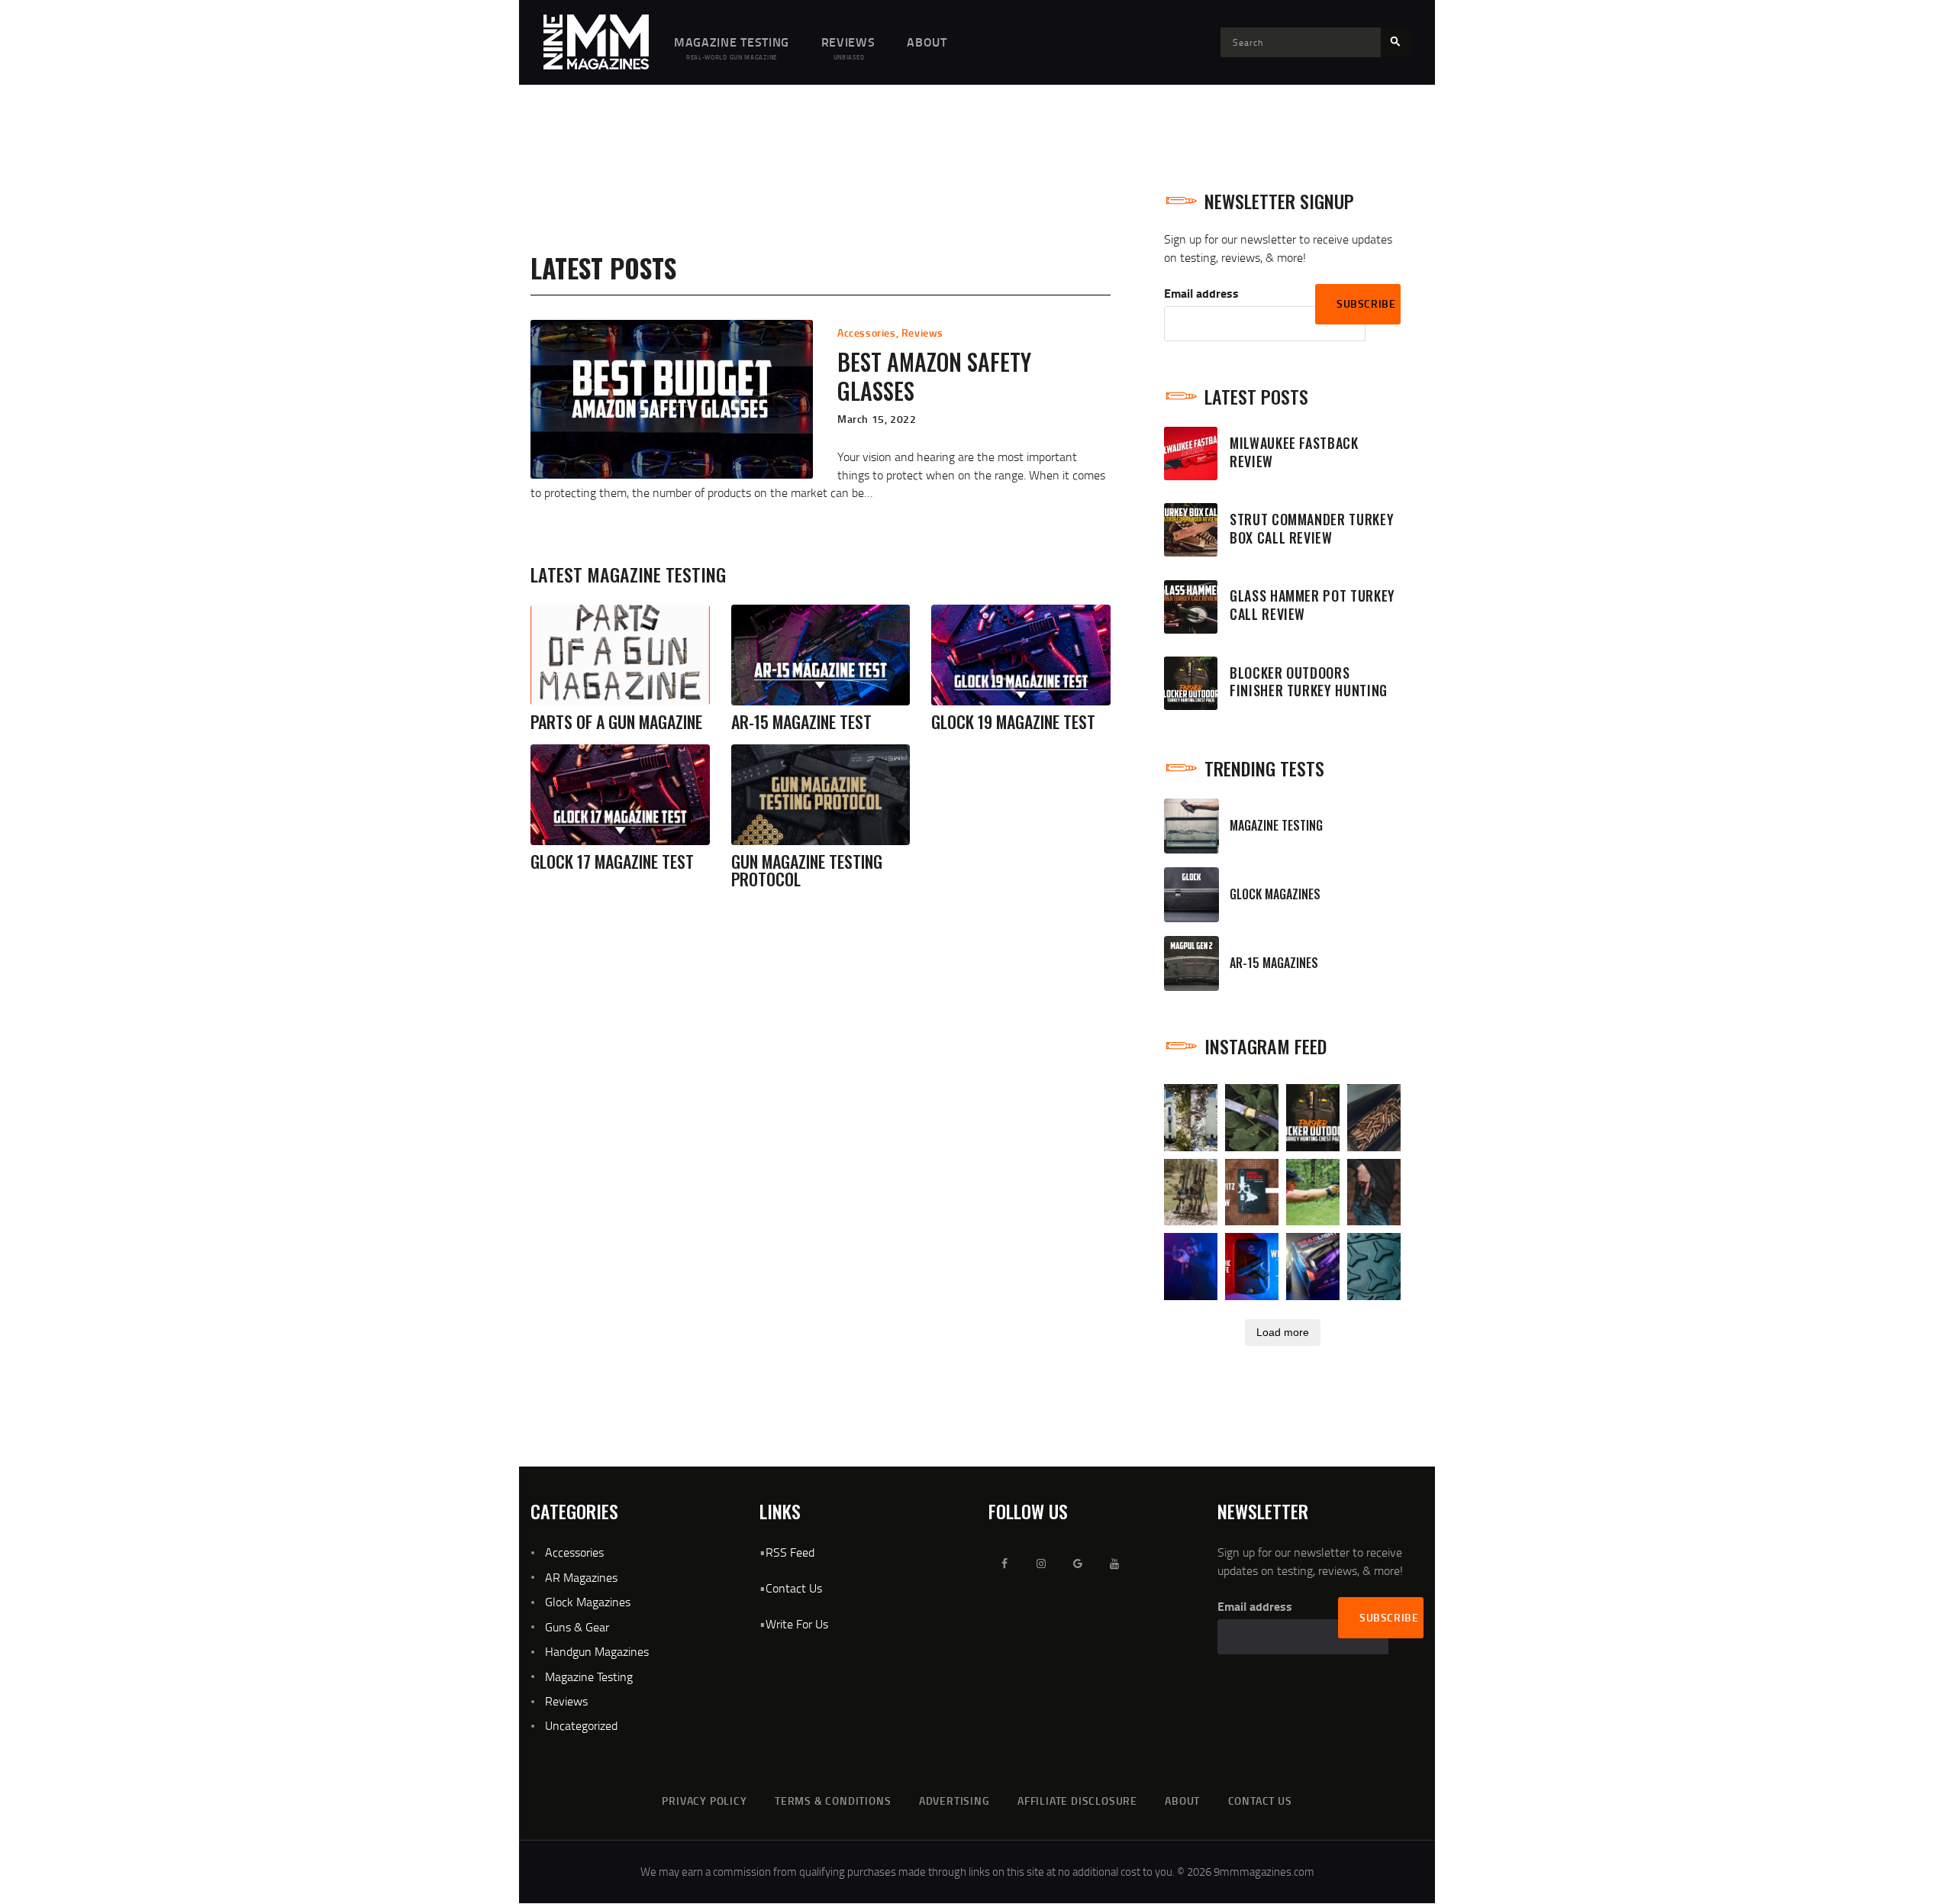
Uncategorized (581, 1725)
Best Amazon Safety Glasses (934, 377)
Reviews (922, 332)
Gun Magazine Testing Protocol (807, 870)
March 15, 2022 (877, 419)
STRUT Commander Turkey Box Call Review (1312, 529)
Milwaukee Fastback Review (1294, 453)
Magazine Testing (589, 1676)
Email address (1201, 293)
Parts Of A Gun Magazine (616, 722)
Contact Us (794, 1588)
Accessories (867, 332)
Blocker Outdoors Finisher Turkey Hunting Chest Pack (1309, 691)
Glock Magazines (588, 1602)
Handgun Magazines (597, 1651)
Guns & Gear (577, 1627)
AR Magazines (581, 1577)
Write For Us (797, 1624)
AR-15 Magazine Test (801, 722)
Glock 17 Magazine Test (612, 862)
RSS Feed (790, 1552)
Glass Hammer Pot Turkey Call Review (1312, 605)
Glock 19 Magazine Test (1013, 722)
